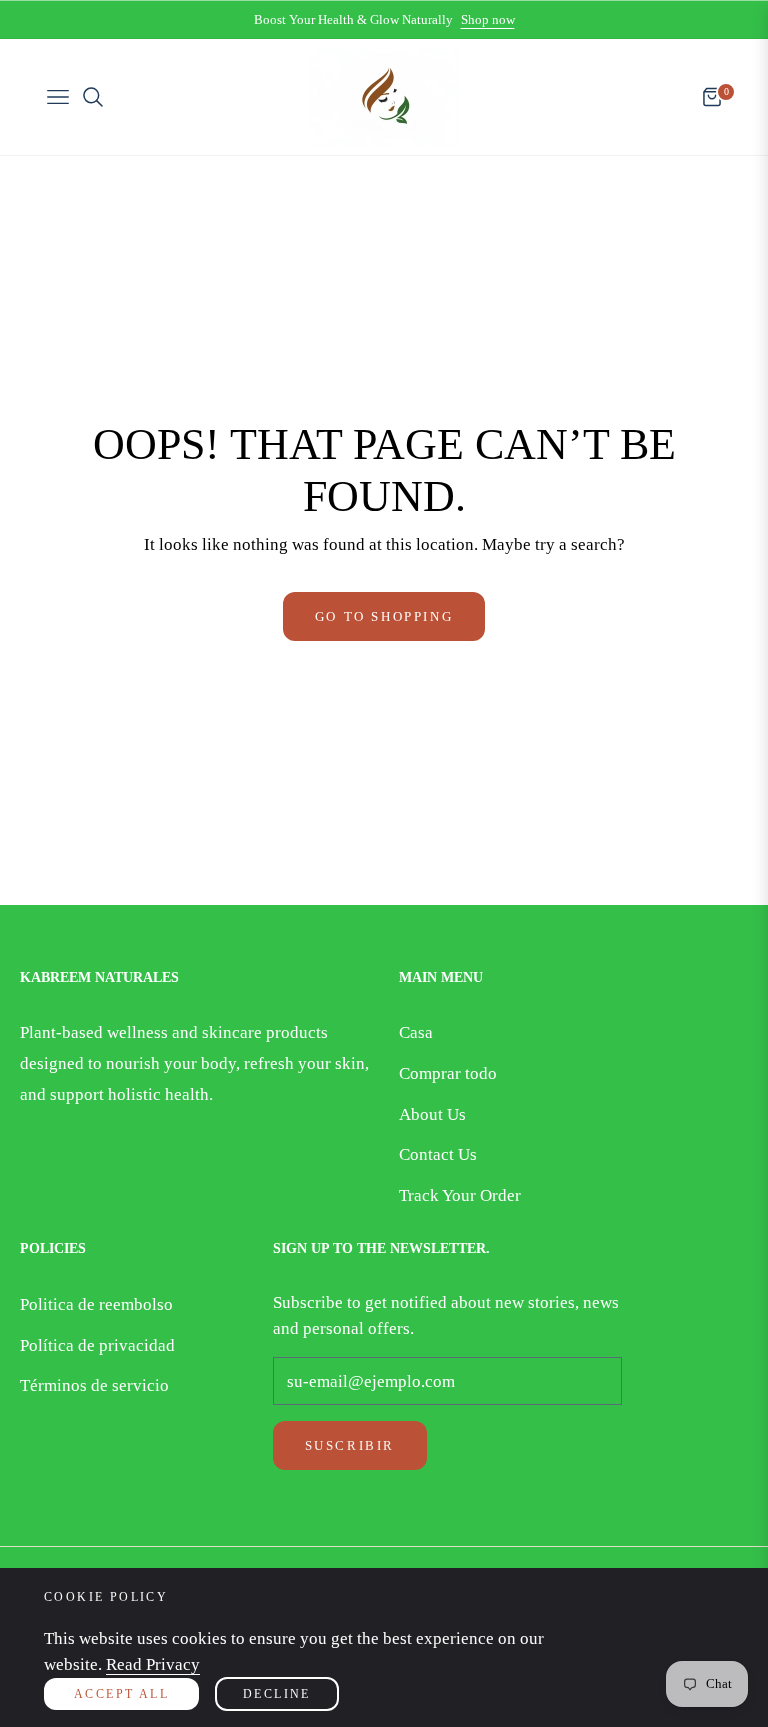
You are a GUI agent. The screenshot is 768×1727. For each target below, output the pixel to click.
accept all (121, 1694)
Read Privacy (153, 1664)
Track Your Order (460, 1195)
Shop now (488, 19)
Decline (277, 1694)
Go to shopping (384, 616)
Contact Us (438, 1154)
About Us (432, 1114)
